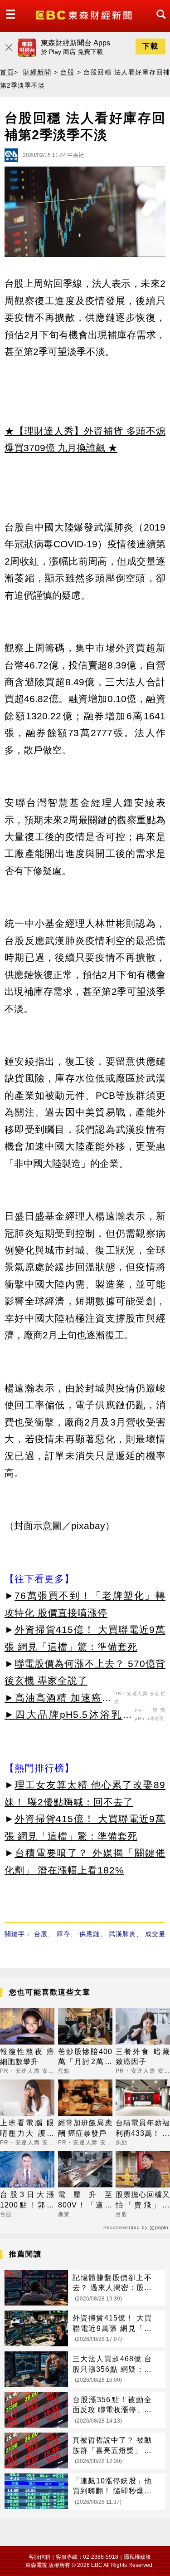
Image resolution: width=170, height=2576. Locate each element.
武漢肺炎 (122, 1934)
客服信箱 (39, 2557)
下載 (151, 46)
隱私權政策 (137, 2557)
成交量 (155, 1934)
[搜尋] (159, 22)
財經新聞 (37, 72)
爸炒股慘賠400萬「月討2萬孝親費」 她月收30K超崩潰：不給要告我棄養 (85, 2057)
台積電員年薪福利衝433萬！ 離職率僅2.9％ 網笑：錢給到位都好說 (143, 2129)
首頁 (7, 72)
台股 (67, 72)
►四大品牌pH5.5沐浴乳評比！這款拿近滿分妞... (68, 1716)
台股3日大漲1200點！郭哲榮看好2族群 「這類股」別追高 (27, 2200)
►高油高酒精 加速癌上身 (58, 1699)
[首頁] (85, 14)
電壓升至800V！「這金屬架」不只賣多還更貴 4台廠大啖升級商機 (85, 2200)
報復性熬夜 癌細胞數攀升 (27, 2057)
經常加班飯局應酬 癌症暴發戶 (85, 2128)
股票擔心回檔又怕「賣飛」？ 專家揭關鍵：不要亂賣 (143, 2200)
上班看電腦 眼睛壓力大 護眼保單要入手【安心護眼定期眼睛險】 (27, 2129)
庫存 (63, 1934)
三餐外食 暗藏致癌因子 (143, 2057)
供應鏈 (90, 1934)
